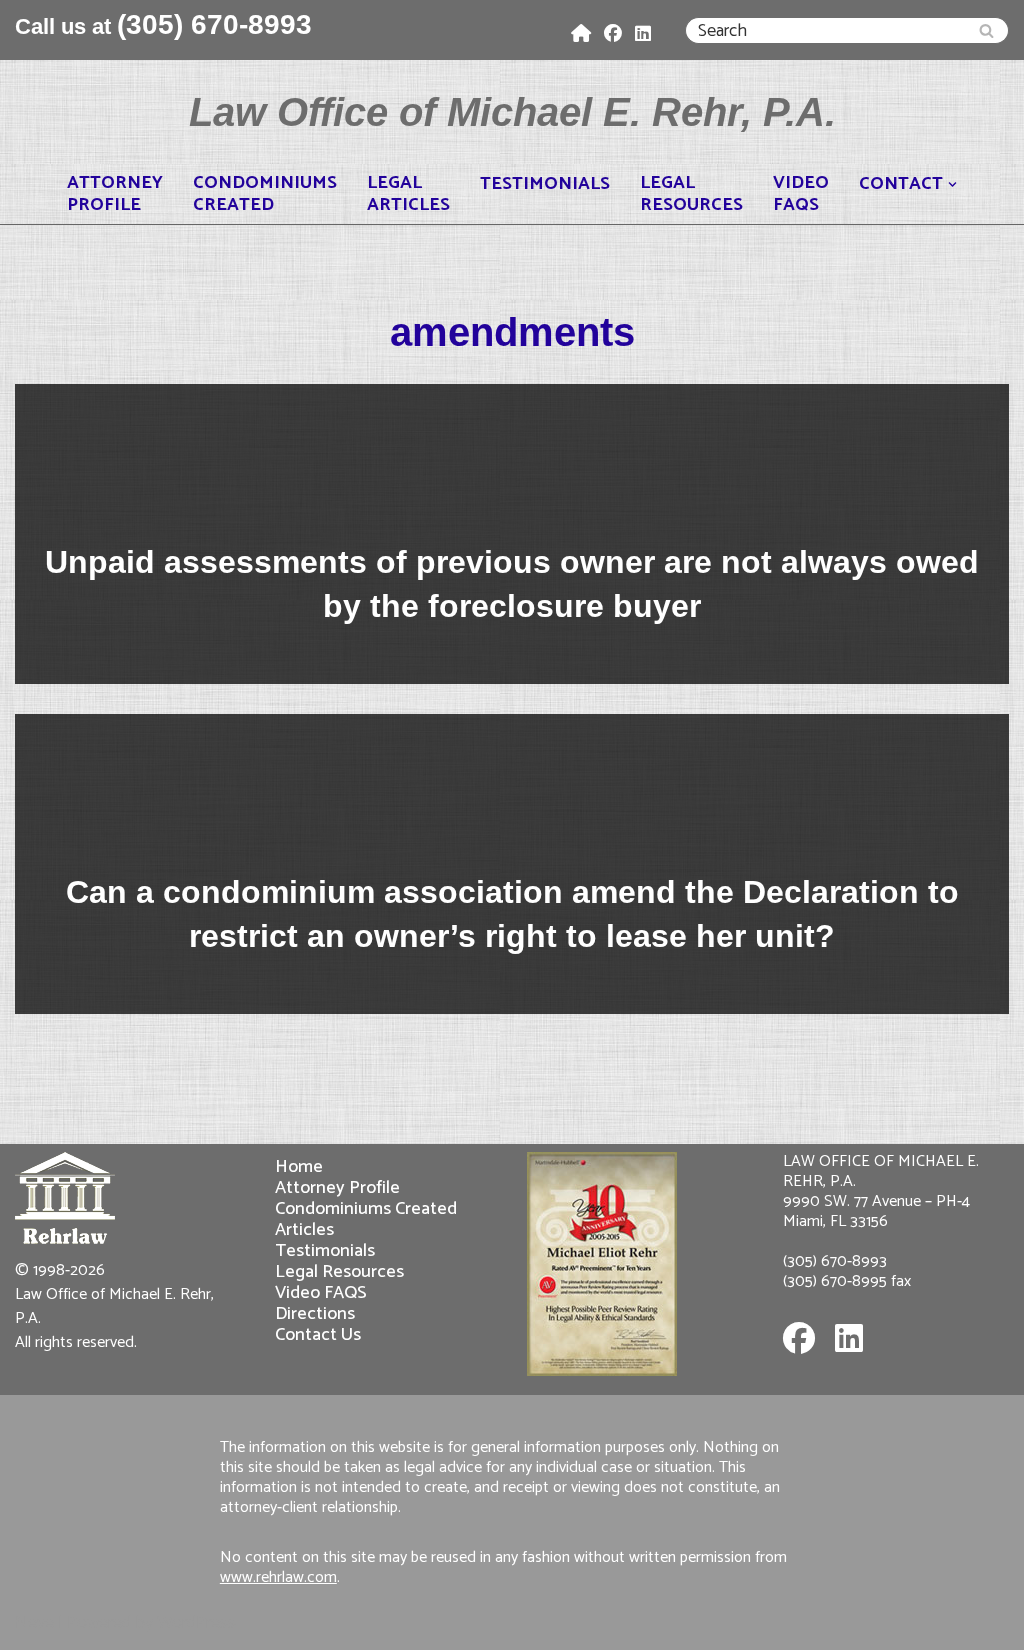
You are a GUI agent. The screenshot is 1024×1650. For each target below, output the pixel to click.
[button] (952, 184)
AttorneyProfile (115, 194)
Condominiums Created (366, 1208)
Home (299, 1166)
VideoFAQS (801, 194)
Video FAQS (321, 1292)
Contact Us (318, 1334)
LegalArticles (408, 194)
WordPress (196, 1623)
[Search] (986, 30)
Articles (304, 1229)
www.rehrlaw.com (278, 1577)
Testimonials (545, 184)
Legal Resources (339, 1271)
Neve (34, 1623)
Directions (315, 1313)
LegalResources (691, 194)
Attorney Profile (337, 1187)
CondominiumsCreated (265, 194)
